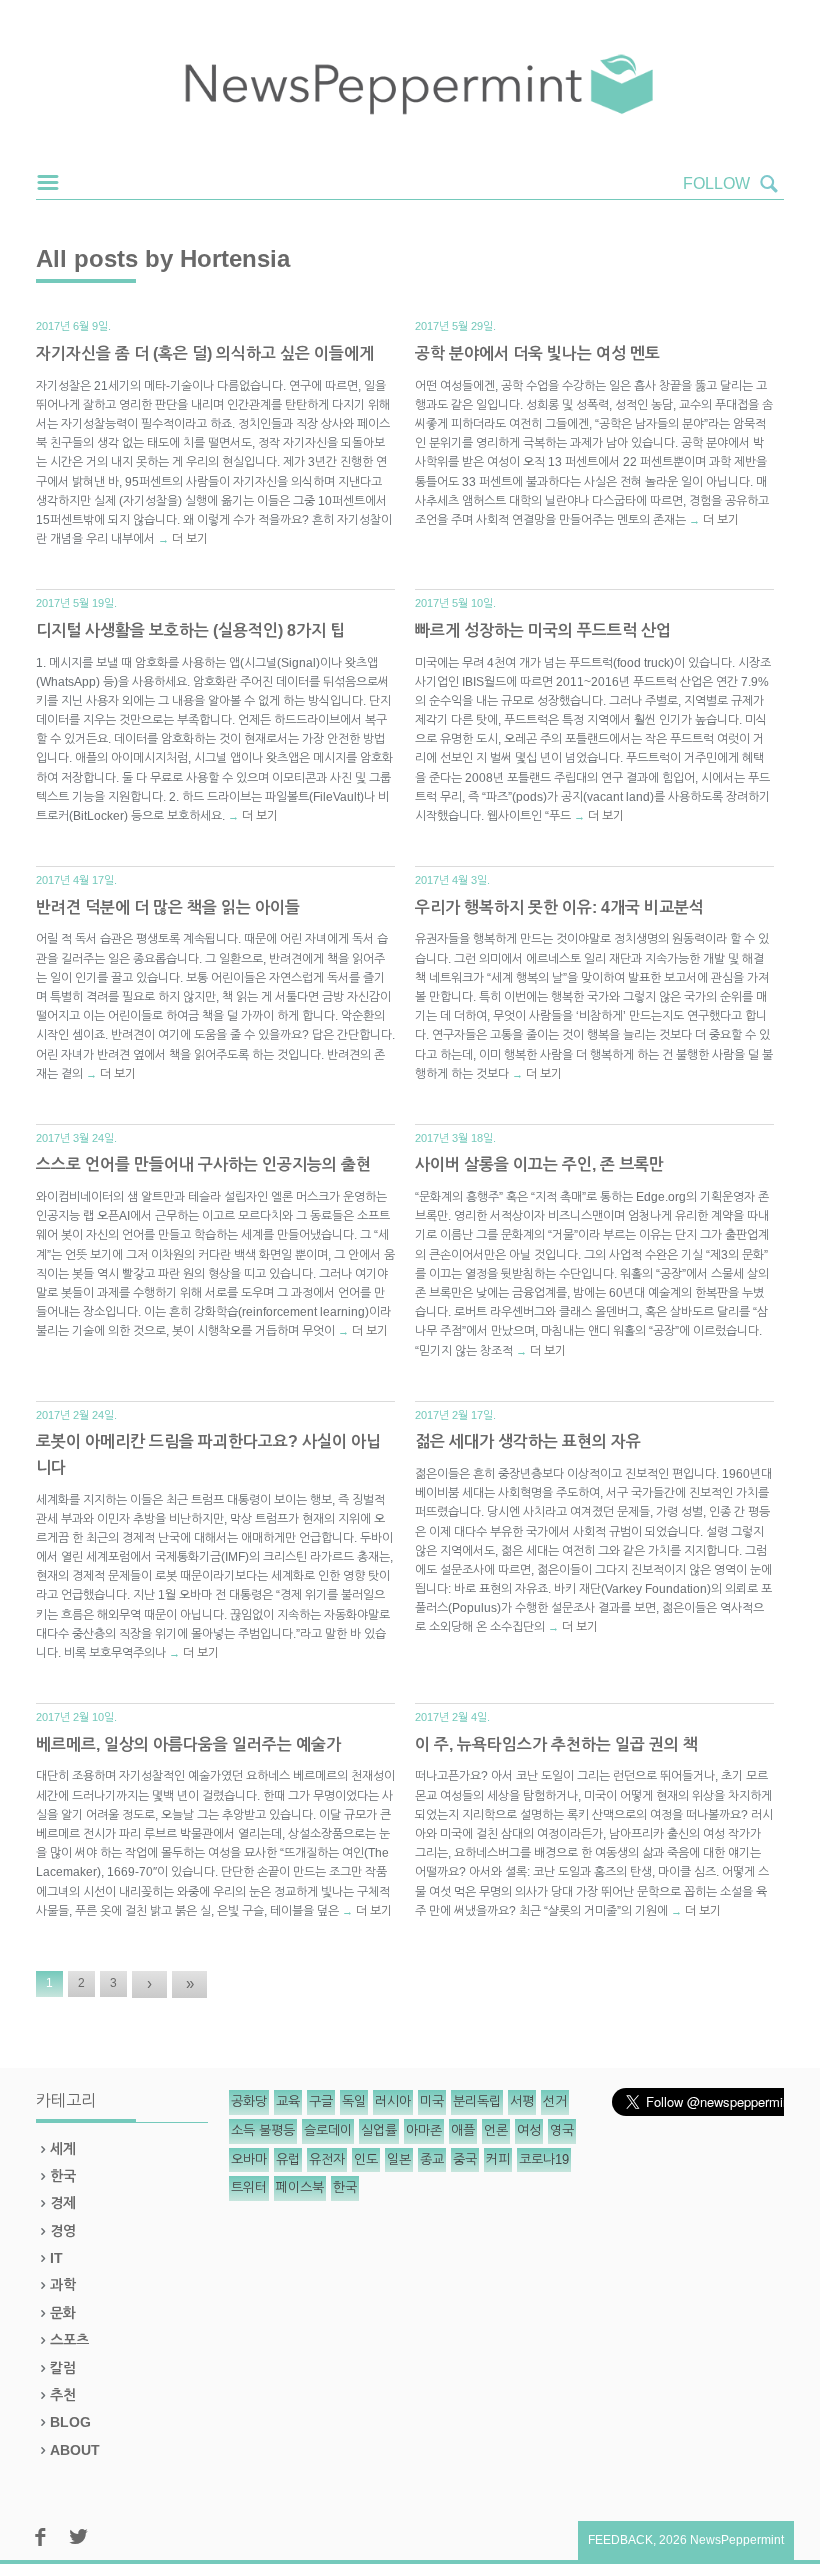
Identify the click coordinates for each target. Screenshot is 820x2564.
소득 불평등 (263, 2130)
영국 (562, 2130)
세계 (63, 2149)
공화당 (249, 2101)
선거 (555, 2101)
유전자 (327, 2159)
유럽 (288, 2159)
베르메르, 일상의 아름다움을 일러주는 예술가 (188, 1744)
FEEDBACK (620, 2540)
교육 (288, 2101)
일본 (399, 2159)
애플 (463, 2130)
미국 (432, 2101)
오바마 (249, 2159)
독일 (354, 2101)
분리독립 (477, 2101)
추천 (63, 2395)
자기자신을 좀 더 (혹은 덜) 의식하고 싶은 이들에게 (205, 353)
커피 (498, 2159)
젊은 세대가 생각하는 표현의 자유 (528, 1441)
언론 (496, 2130)
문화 (63, 2313)
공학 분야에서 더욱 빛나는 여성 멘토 (537, 353)
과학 (63, 2285)
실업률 (379, 2130)
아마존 (424, 2130)
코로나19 (544, 2159)
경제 (63, 2203)
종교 (432, 2159)
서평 (522, 2101)
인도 (366, 2159)
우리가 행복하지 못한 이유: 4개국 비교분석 (559, 907)
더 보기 (190, 539)
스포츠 (69, 2340)
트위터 (249, 2187)
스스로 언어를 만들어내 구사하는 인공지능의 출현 (203, 1164)
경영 (63, 2231)
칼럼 (63, 2368)
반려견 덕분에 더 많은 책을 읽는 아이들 (168, 907)
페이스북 (300, 2187)
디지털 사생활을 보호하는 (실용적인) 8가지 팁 (190, 630)
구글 (321, 2101)
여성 (529, 2130)
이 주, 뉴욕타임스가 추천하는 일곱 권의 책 (556, 1744)
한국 (63, 2176)
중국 (465, 2159)
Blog (70, 2422)
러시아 (393, 2101)
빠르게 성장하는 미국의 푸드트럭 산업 (543, 630)
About (75, 2450)
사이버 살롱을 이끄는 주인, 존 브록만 (539, 1164)
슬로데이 (328, 2130)
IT (56, 2258)
